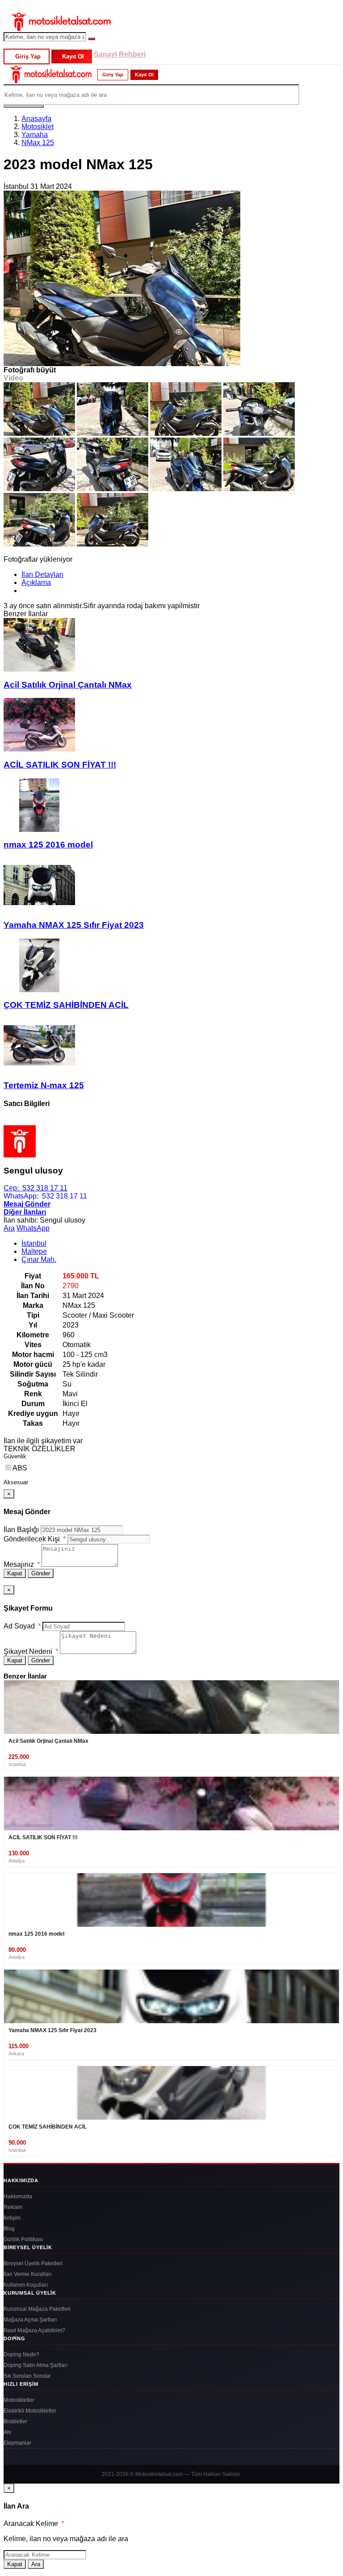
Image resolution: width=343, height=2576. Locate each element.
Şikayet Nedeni (31, 1651)
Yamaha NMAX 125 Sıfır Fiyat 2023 (74, 925)
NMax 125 (38, 143)
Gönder (41, 1573)
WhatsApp (33, 1228)
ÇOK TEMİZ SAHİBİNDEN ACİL (66, 1005)
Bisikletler (15, 2422)
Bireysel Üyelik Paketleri (33, 2263)
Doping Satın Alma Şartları (36, 2365)
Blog (9, 2229)
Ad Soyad (22, 1626)
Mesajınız (22, 1564)
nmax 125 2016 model (48, 845)
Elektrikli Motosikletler (30, 2411)
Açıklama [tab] (36, 582)
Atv (7, 2432)
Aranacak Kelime (34, 2524)
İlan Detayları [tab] (42, 574)
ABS (20, 1468)
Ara (9, 1228)
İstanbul (34, 1243)
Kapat (15, 1573)
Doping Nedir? (21, 2355)
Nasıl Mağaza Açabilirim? (34, 2330)
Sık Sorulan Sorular (27, 2376)
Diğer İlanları (25, 1212)
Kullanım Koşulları (26, 2285)
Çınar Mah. (39, 1259)
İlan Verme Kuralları (27, 2274)
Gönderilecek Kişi (35, 1539)
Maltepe (34, 1251)
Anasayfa (36, 119)
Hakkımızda (18, 2196)
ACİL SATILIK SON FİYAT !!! (60, 765)
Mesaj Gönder (27, 1204)
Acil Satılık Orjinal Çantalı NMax (68, 685)
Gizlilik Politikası (23, 2239)
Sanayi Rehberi (120, 54)
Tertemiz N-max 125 (44, 1085)
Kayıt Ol (73, 56)
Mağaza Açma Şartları (30, 2320)
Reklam (13, 2207)
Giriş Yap (28, 56)
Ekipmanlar (17, 2443)
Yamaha (35, 135)
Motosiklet (38, 127)
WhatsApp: (45, 1196)
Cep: (36, 1188)
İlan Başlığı (21, 1530)
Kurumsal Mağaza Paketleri (37, 2309)
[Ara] (92, 39)
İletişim (12, 2218)
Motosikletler (19, 2400)
